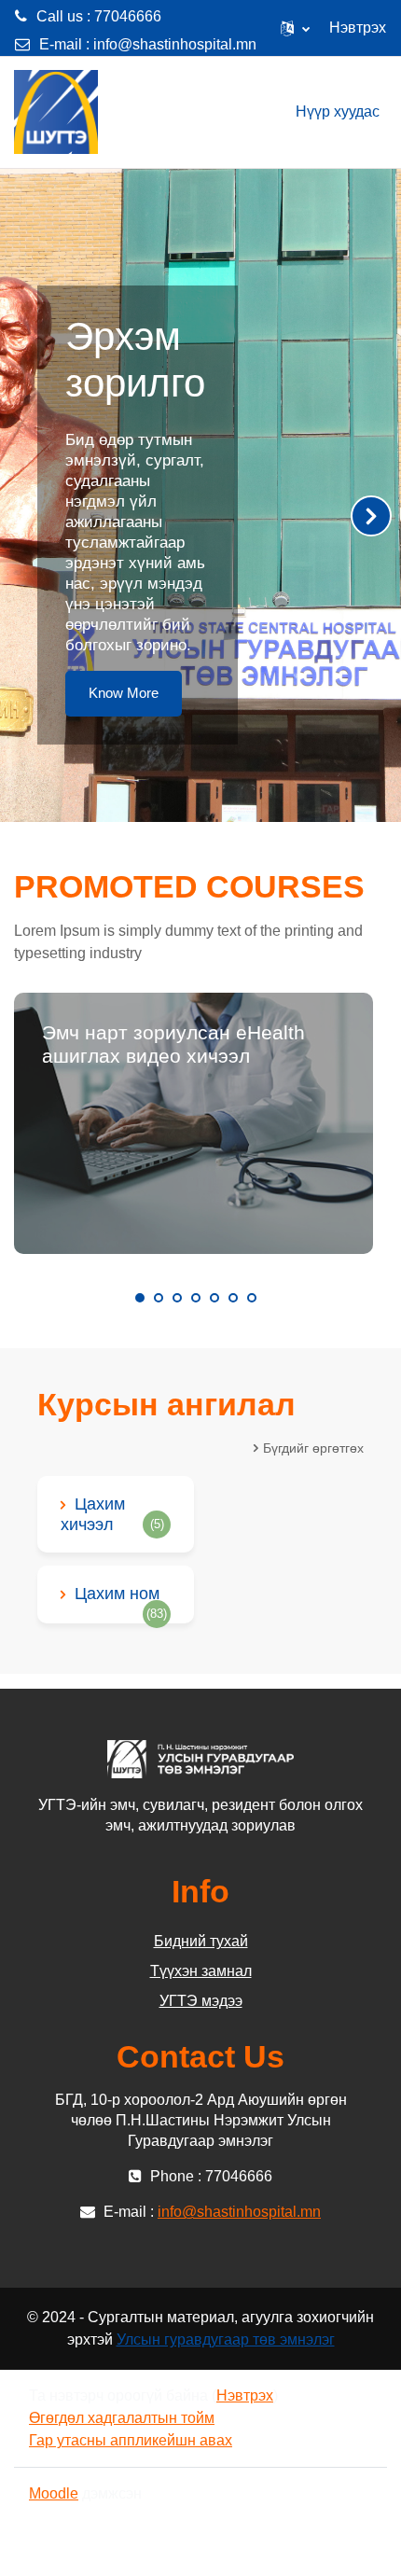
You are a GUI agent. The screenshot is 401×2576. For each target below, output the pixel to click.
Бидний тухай (201, 1941)
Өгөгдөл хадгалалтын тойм (122, 2418)
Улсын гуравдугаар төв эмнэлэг (226, 2339)
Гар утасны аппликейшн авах (131, 2440)
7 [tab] (252, 1298)
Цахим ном (117, 1594)
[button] (295, 28)
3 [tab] (177, 1298)
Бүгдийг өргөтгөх (313, 1448)
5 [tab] (214, 1298)
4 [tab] (196, 1298)
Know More (124, 693)
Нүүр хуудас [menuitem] (338, 111)
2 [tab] (159, 1298)
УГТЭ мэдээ (201, 2001)
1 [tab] (140, 1298)
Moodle (54, 2493)
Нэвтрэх (358, 28)
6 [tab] (233, 1298)
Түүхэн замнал (201, 1971)
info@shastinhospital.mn (175, 44)
